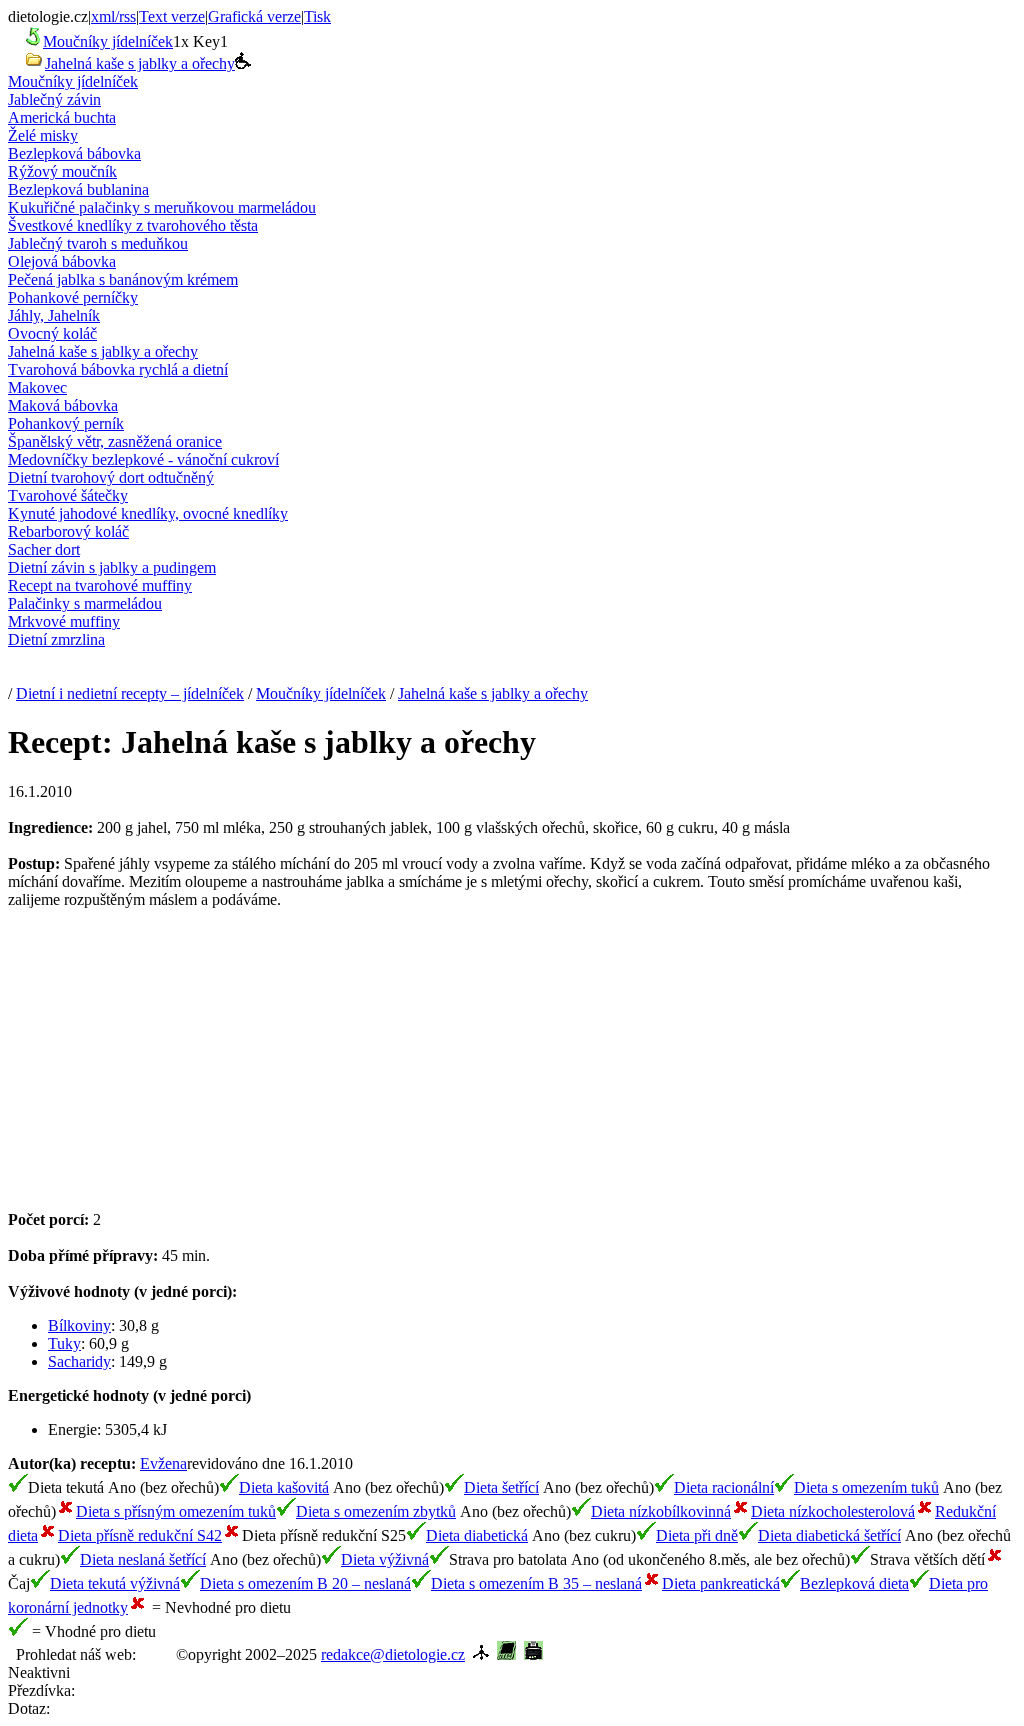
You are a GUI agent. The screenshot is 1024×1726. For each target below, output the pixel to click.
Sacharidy (79, 1361)
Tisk (317, 16)
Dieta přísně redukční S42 (140, 1535)
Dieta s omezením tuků (866, 1487)
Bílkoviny (79, 1325)
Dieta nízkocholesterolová (833, 1511)
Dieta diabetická (477, 1535)
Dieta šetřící (501, 1487)
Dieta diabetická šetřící (829, 1535)
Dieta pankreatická (721, 1583)
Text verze (172, 16)
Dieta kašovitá (284, 1487)
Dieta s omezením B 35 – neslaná (536, 1583)
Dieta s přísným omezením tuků (176, 1511)
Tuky (64, 1343)
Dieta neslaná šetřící (143, 1559)
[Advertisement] (176, 1067)
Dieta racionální (724, 1487)
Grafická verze (254, 16)
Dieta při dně (697, 1535)
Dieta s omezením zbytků (376, 1511)
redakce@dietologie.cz (393, 1654)
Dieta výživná (385, 1559)
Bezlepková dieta (854, 1583)
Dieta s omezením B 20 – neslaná (305, 1583)
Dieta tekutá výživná (115, 1583)
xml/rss (113, 16)
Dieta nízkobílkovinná (661, 1511)
